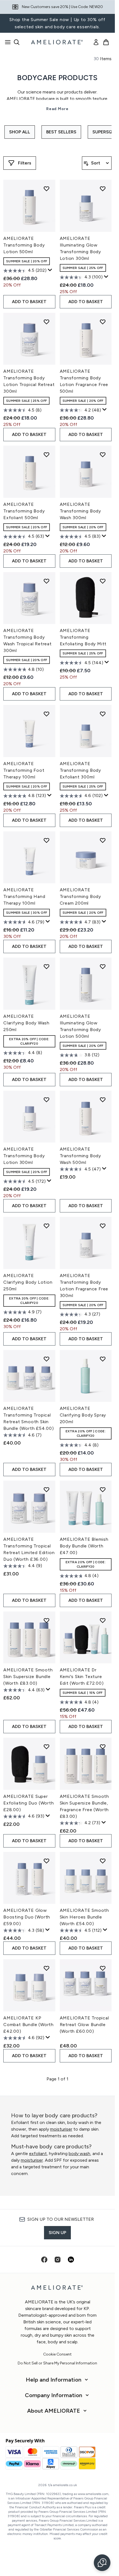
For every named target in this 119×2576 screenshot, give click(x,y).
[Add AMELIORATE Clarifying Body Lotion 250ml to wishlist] (46, 1226)
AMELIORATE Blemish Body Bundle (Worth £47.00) (84, 1546)
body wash (79, 2154)
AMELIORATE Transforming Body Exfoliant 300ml (81, 770)
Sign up (57, 2233)
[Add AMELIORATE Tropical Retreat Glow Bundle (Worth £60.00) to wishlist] (103, 1968)
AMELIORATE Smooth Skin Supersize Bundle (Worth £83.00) (28, 1677)
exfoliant (38, 2154)
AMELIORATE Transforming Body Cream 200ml (81, 896)
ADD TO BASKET (29, 302)
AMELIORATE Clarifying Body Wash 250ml (26, 1023)
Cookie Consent (57, 2354)
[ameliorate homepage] (58, 42)
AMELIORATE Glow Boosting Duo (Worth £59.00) (27, 1917)
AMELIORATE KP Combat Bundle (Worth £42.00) (29, 2025)
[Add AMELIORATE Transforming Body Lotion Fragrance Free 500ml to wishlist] (103, 322)
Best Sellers (61, 132)
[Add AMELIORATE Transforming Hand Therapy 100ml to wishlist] (46, 840)
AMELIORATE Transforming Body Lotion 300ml (24, 1156)
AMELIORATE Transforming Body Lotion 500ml (24, 245)
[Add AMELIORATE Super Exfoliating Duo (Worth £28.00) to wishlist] (46, 1747)
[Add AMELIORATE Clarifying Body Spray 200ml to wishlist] (103, 1359)
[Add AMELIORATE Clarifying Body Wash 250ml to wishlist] (46, 966)
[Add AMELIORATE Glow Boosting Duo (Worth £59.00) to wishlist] (46, 1861)
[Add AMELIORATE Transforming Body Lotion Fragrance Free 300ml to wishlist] (103, 1226)
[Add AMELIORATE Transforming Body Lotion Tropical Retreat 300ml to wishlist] (46, 322)
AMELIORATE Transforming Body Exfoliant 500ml (24, 511)
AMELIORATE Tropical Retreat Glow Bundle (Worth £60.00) (84, 2025)
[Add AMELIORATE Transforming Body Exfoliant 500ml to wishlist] (46, 455)
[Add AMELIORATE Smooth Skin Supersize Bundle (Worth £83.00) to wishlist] (46, 1620)
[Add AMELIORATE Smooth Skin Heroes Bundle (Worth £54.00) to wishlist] (103, 1861)
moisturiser (61, 2129)
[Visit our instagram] (58, 2260)
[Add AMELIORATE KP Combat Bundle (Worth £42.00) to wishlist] (46, 1968)
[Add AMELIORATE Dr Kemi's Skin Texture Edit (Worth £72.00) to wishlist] (103, 1620)
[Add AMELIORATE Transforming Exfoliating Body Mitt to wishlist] (103, 581)
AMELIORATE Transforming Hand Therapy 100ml (24, 896)
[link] (96, 42)
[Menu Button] (6, 42)
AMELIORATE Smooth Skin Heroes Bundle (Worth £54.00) (85, 1917)
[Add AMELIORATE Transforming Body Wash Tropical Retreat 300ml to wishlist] (46, 581)
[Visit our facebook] (44, 2260)
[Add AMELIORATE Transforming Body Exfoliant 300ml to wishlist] (103, 714)
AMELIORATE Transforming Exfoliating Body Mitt (83, 637)
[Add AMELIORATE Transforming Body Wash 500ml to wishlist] (103, 1100)
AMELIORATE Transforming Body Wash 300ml (81, 511)
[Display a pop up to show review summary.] (50, 270)
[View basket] (106, 42)
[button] (102, 2563)
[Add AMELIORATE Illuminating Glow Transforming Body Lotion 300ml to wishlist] (103, 189)
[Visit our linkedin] (71, 2260)
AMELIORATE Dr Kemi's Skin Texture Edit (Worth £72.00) (82, 1677)
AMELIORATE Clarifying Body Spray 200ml (83, 1415)
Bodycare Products (57, 78)
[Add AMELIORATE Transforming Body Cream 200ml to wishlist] (103, 840)
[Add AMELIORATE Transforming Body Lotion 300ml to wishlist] (46, 1100)
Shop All (20, 132)
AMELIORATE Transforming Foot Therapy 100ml (24, 770)
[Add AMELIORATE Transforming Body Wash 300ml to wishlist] (103, 455)
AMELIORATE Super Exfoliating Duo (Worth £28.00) (29, 1803)
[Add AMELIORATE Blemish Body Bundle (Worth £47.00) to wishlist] (103, 1489)
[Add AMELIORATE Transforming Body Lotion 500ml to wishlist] (46, 189)
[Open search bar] (17, 42)
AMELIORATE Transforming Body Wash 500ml (81, 1156)
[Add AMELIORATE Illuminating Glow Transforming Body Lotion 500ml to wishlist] (103, 966)
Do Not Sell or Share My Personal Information (57, 2363)
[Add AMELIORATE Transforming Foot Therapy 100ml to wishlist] (46, 714)
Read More (57, 109)
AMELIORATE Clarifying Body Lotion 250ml (28, 1282)
